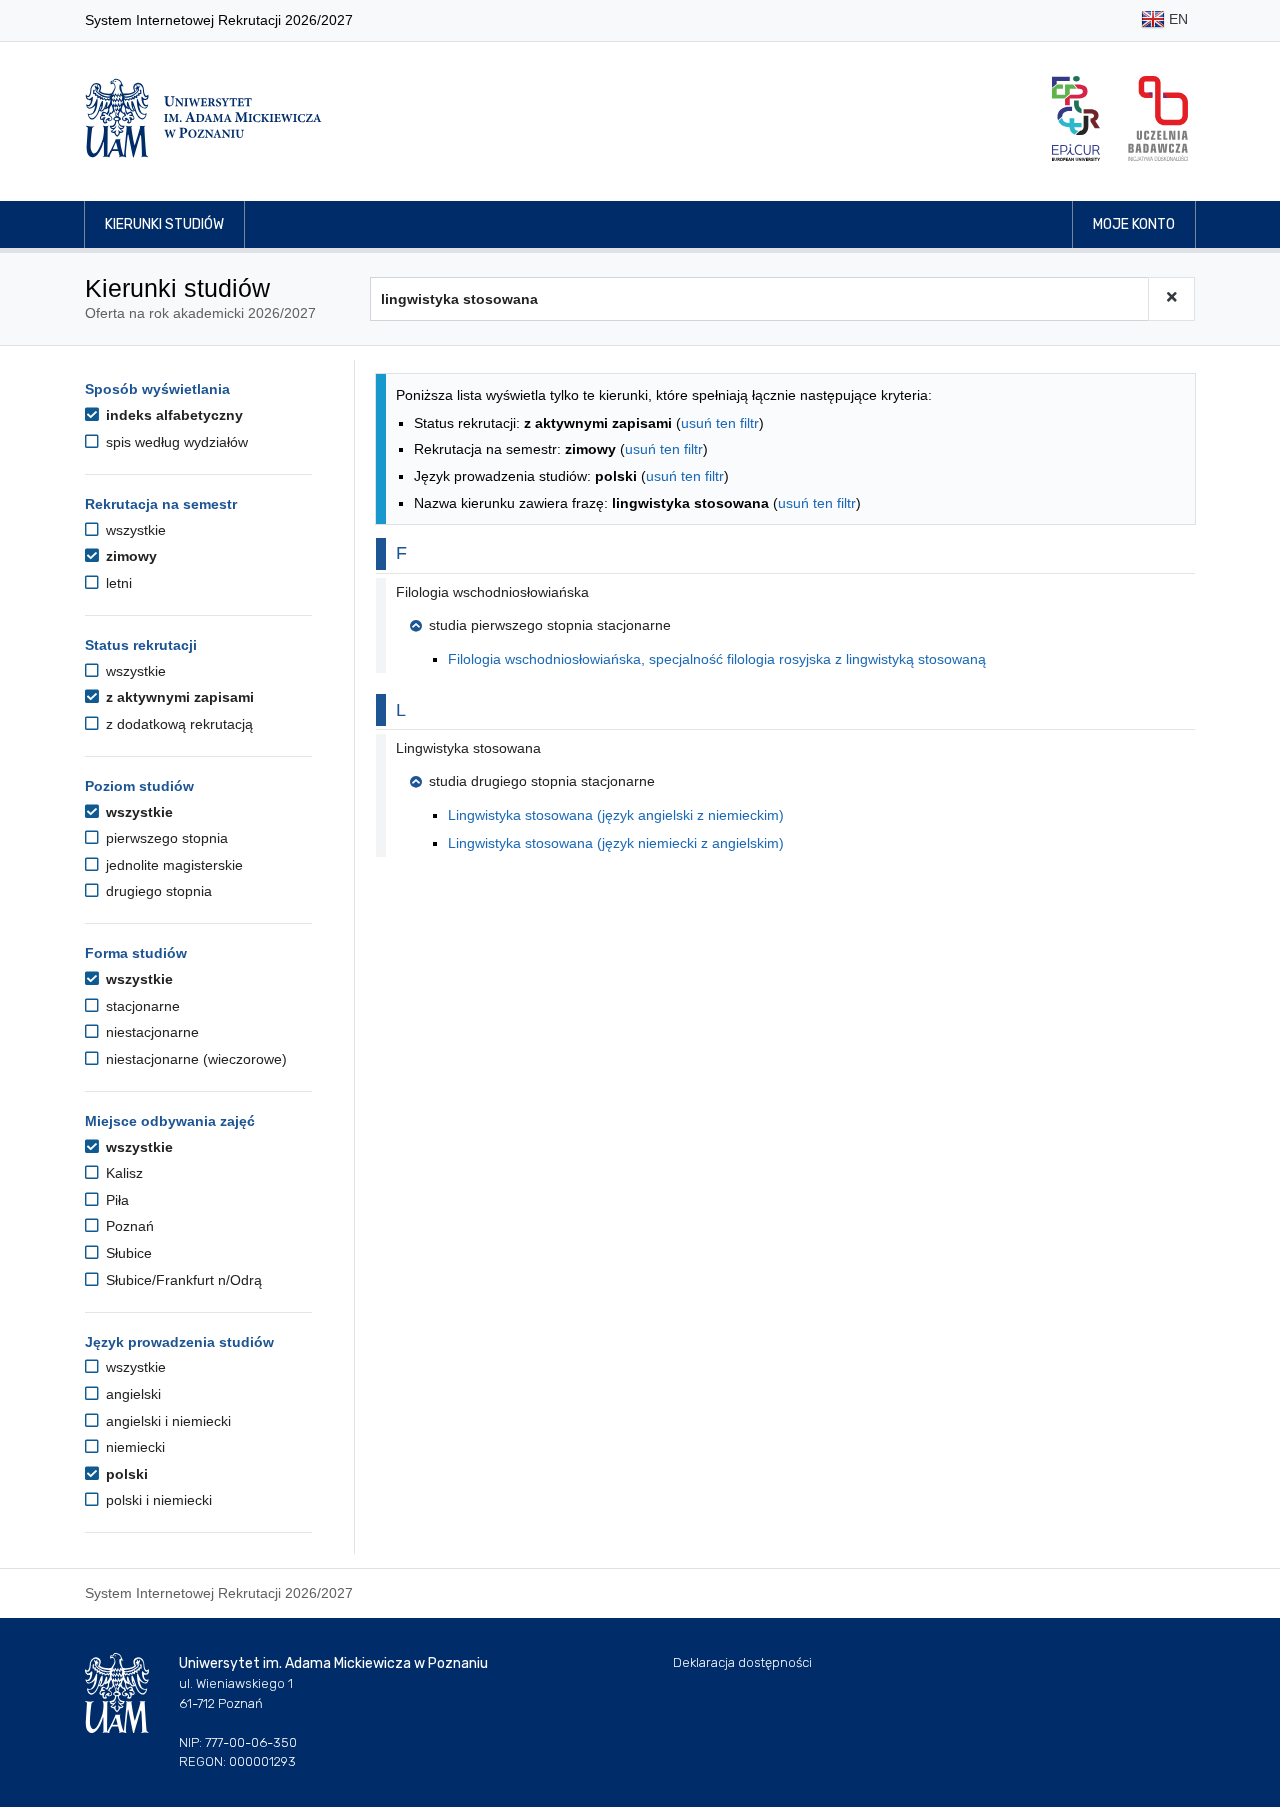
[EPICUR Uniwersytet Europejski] (1076, 118)
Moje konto (1134, 224)
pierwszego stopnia (165, 838)
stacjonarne (141, 1006)
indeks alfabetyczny (172, 415)
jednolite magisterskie (172, 865)
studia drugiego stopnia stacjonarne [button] (542, 781)
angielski (131, 1394)
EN (1176, 19)
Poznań (128, 1226)
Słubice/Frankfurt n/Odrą (182, 1280)
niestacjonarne (150, 1032)
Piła (115, 1200)
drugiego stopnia (157, 891)
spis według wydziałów (175, 442)
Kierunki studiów (164, 224)
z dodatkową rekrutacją (177, 724)
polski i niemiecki (157, 1500)
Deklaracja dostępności (742, 1662)
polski (125, 1474)
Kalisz (122, 1173)
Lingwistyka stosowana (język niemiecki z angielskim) (616, 843)
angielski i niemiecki (166, 1421)
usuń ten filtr (720, 423)
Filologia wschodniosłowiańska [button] (492, 592)
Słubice (127, 1253)
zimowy (129, 556)
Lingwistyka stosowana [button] (468, 748)
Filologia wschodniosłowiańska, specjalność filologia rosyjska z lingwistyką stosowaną (717, 659)
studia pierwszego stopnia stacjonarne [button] (550, 625)
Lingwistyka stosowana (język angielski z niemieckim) (616, 815)
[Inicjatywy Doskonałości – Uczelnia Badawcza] (1158, 118)
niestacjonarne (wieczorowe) (194, 1059)
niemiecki (133, 1447)
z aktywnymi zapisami (178, 697)
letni (117, 583)
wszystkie (134, 530)
